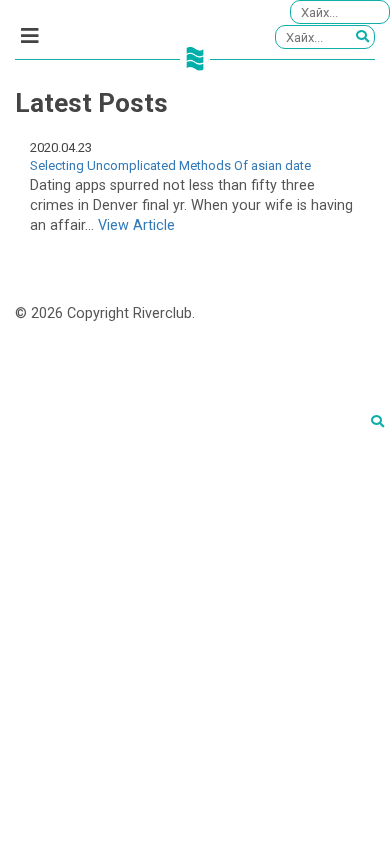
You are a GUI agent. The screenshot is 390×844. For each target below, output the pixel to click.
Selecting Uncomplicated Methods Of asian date (170, 165)
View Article (136, 225)
